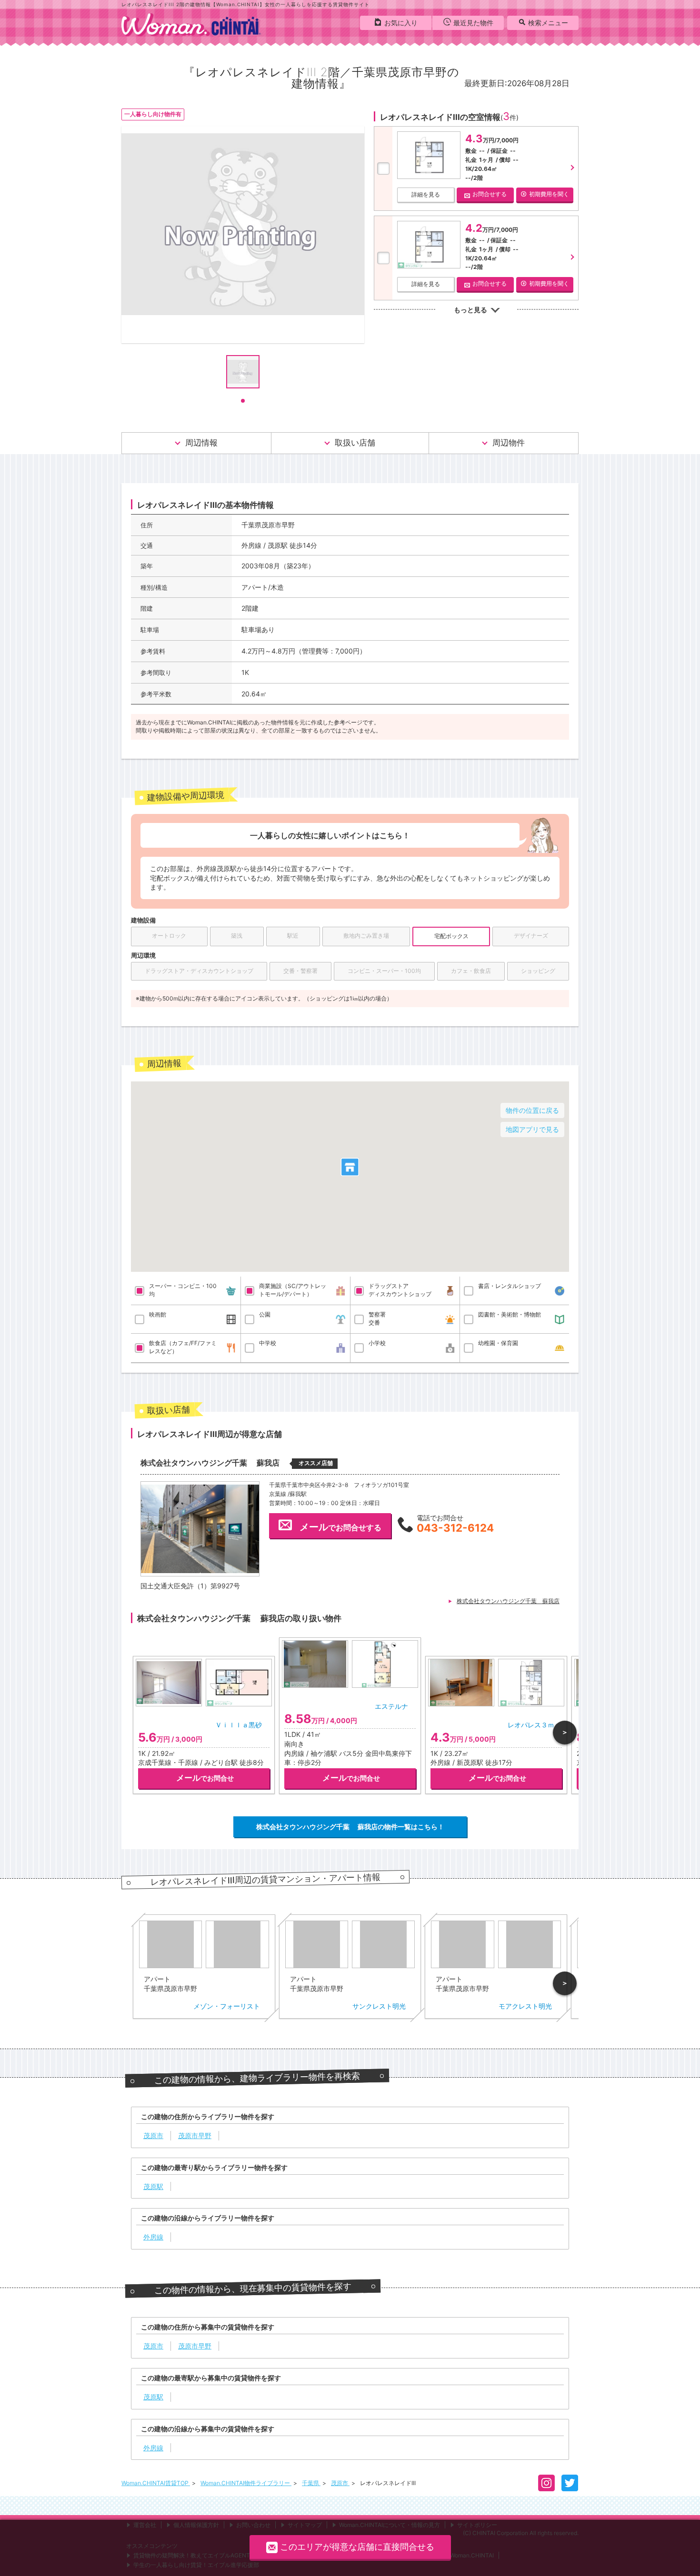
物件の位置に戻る (532, 1110)
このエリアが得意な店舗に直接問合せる (357, 2547)
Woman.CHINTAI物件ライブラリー (246, 2483)
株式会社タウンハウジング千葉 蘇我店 (508, 1601)
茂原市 (340, 2483)
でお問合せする (340, 1527)
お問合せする (490, 194)
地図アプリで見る (532, 1129)
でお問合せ (205, 1778)
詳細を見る (426, 194)
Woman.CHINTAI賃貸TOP (156, 2483)
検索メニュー (548, 23)
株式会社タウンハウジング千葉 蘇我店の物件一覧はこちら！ (350, 1827)
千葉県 (311, 2483)
